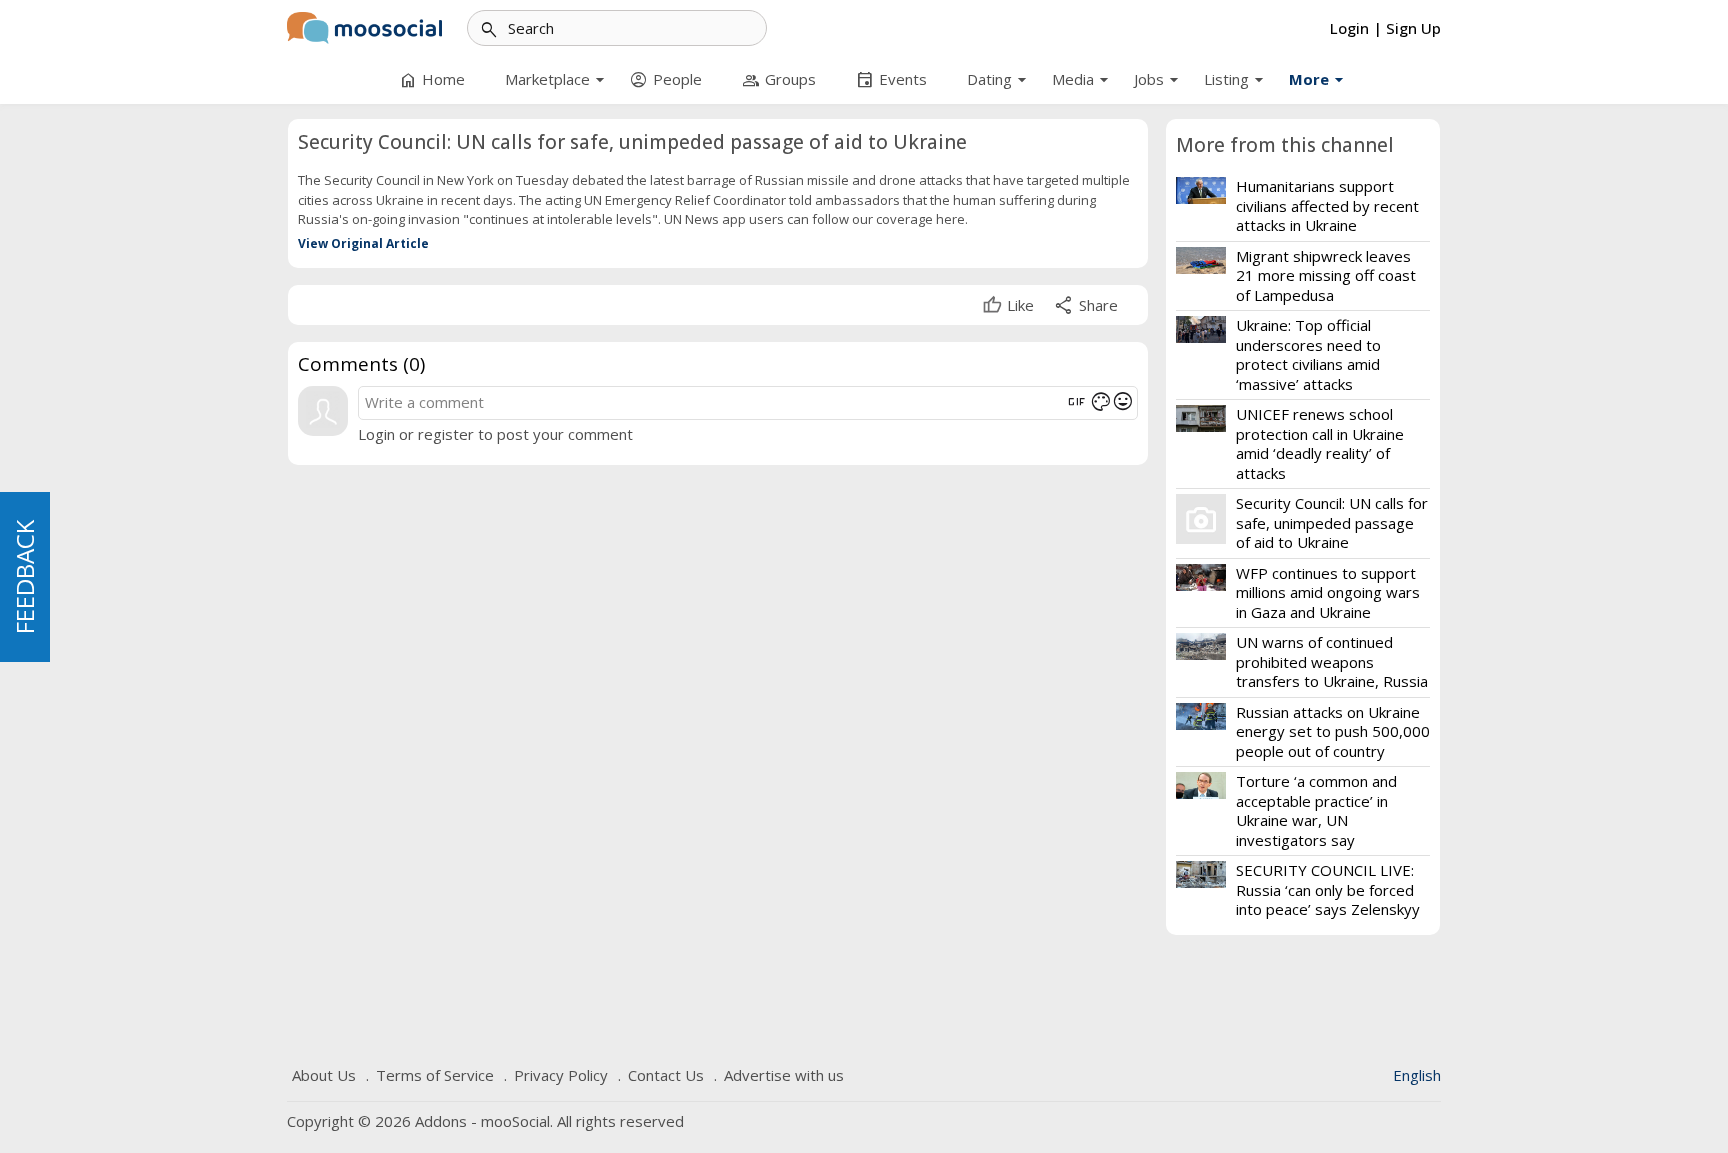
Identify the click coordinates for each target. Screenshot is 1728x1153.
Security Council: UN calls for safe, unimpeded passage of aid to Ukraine (1332, 522)
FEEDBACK (24, 577)
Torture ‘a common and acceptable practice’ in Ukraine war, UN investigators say (1316, 810)
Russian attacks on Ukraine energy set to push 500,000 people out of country (1333, 731)
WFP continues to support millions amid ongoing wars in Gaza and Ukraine (1328, 592)
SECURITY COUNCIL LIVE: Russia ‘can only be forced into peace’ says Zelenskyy (1328, 889)
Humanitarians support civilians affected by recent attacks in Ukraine (1327, 205)
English (1417, 1075)
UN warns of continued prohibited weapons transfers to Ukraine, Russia (1332, 661)
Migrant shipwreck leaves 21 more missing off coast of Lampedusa (1326, 275)
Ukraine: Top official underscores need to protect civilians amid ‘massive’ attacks (1308, 354)
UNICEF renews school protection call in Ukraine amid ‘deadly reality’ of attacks (1320, 443)
